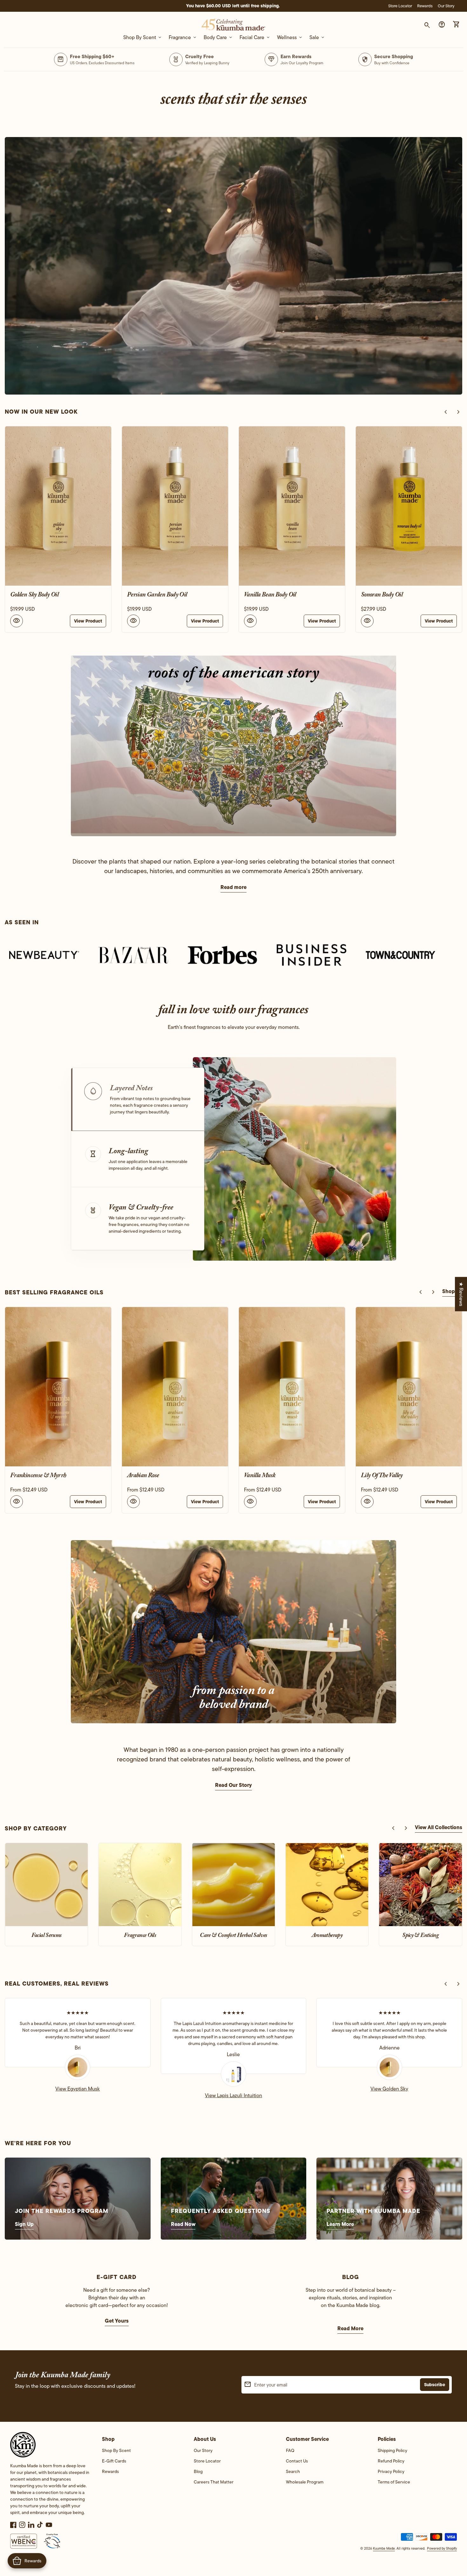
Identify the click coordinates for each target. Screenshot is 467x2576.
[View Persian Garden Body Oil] (53, 506)
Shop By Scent (116, 2450)
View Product (83, 621)
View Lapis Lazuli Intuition (233, 2095)
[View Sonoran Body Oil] (287, 506)
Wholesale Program (305, 2482)
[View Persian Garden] (409, 1387)
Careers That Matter (214, 2482)
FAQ (290, 2450)
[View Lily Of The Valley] (175, 1387)
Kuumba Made (384, 2548)
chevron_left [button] (446, 412)
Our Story (446, 6)
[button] (138, 1099)
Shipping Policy (393, 2450)
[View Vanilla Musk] (58, 1387)
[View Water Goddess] (292, 1387)
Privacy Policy (391, 2471)
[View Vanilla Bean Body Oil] (170, 506)
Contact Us (297, 2461)
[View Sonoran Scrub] (404, 506)
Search (293, 2471)
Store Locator (400, 6)
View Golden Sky (389, 2089)
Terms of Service (394, 2482)
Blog (198, 2471)
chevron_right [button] (458, 412)
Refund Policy (391, 2461)
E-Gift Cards (114, 2461)
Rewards (425, 6)
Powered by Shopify (442, 2548)
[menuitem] (142, 2452)
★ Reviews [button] (461, 1294)
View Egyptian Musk (78, 2089)
